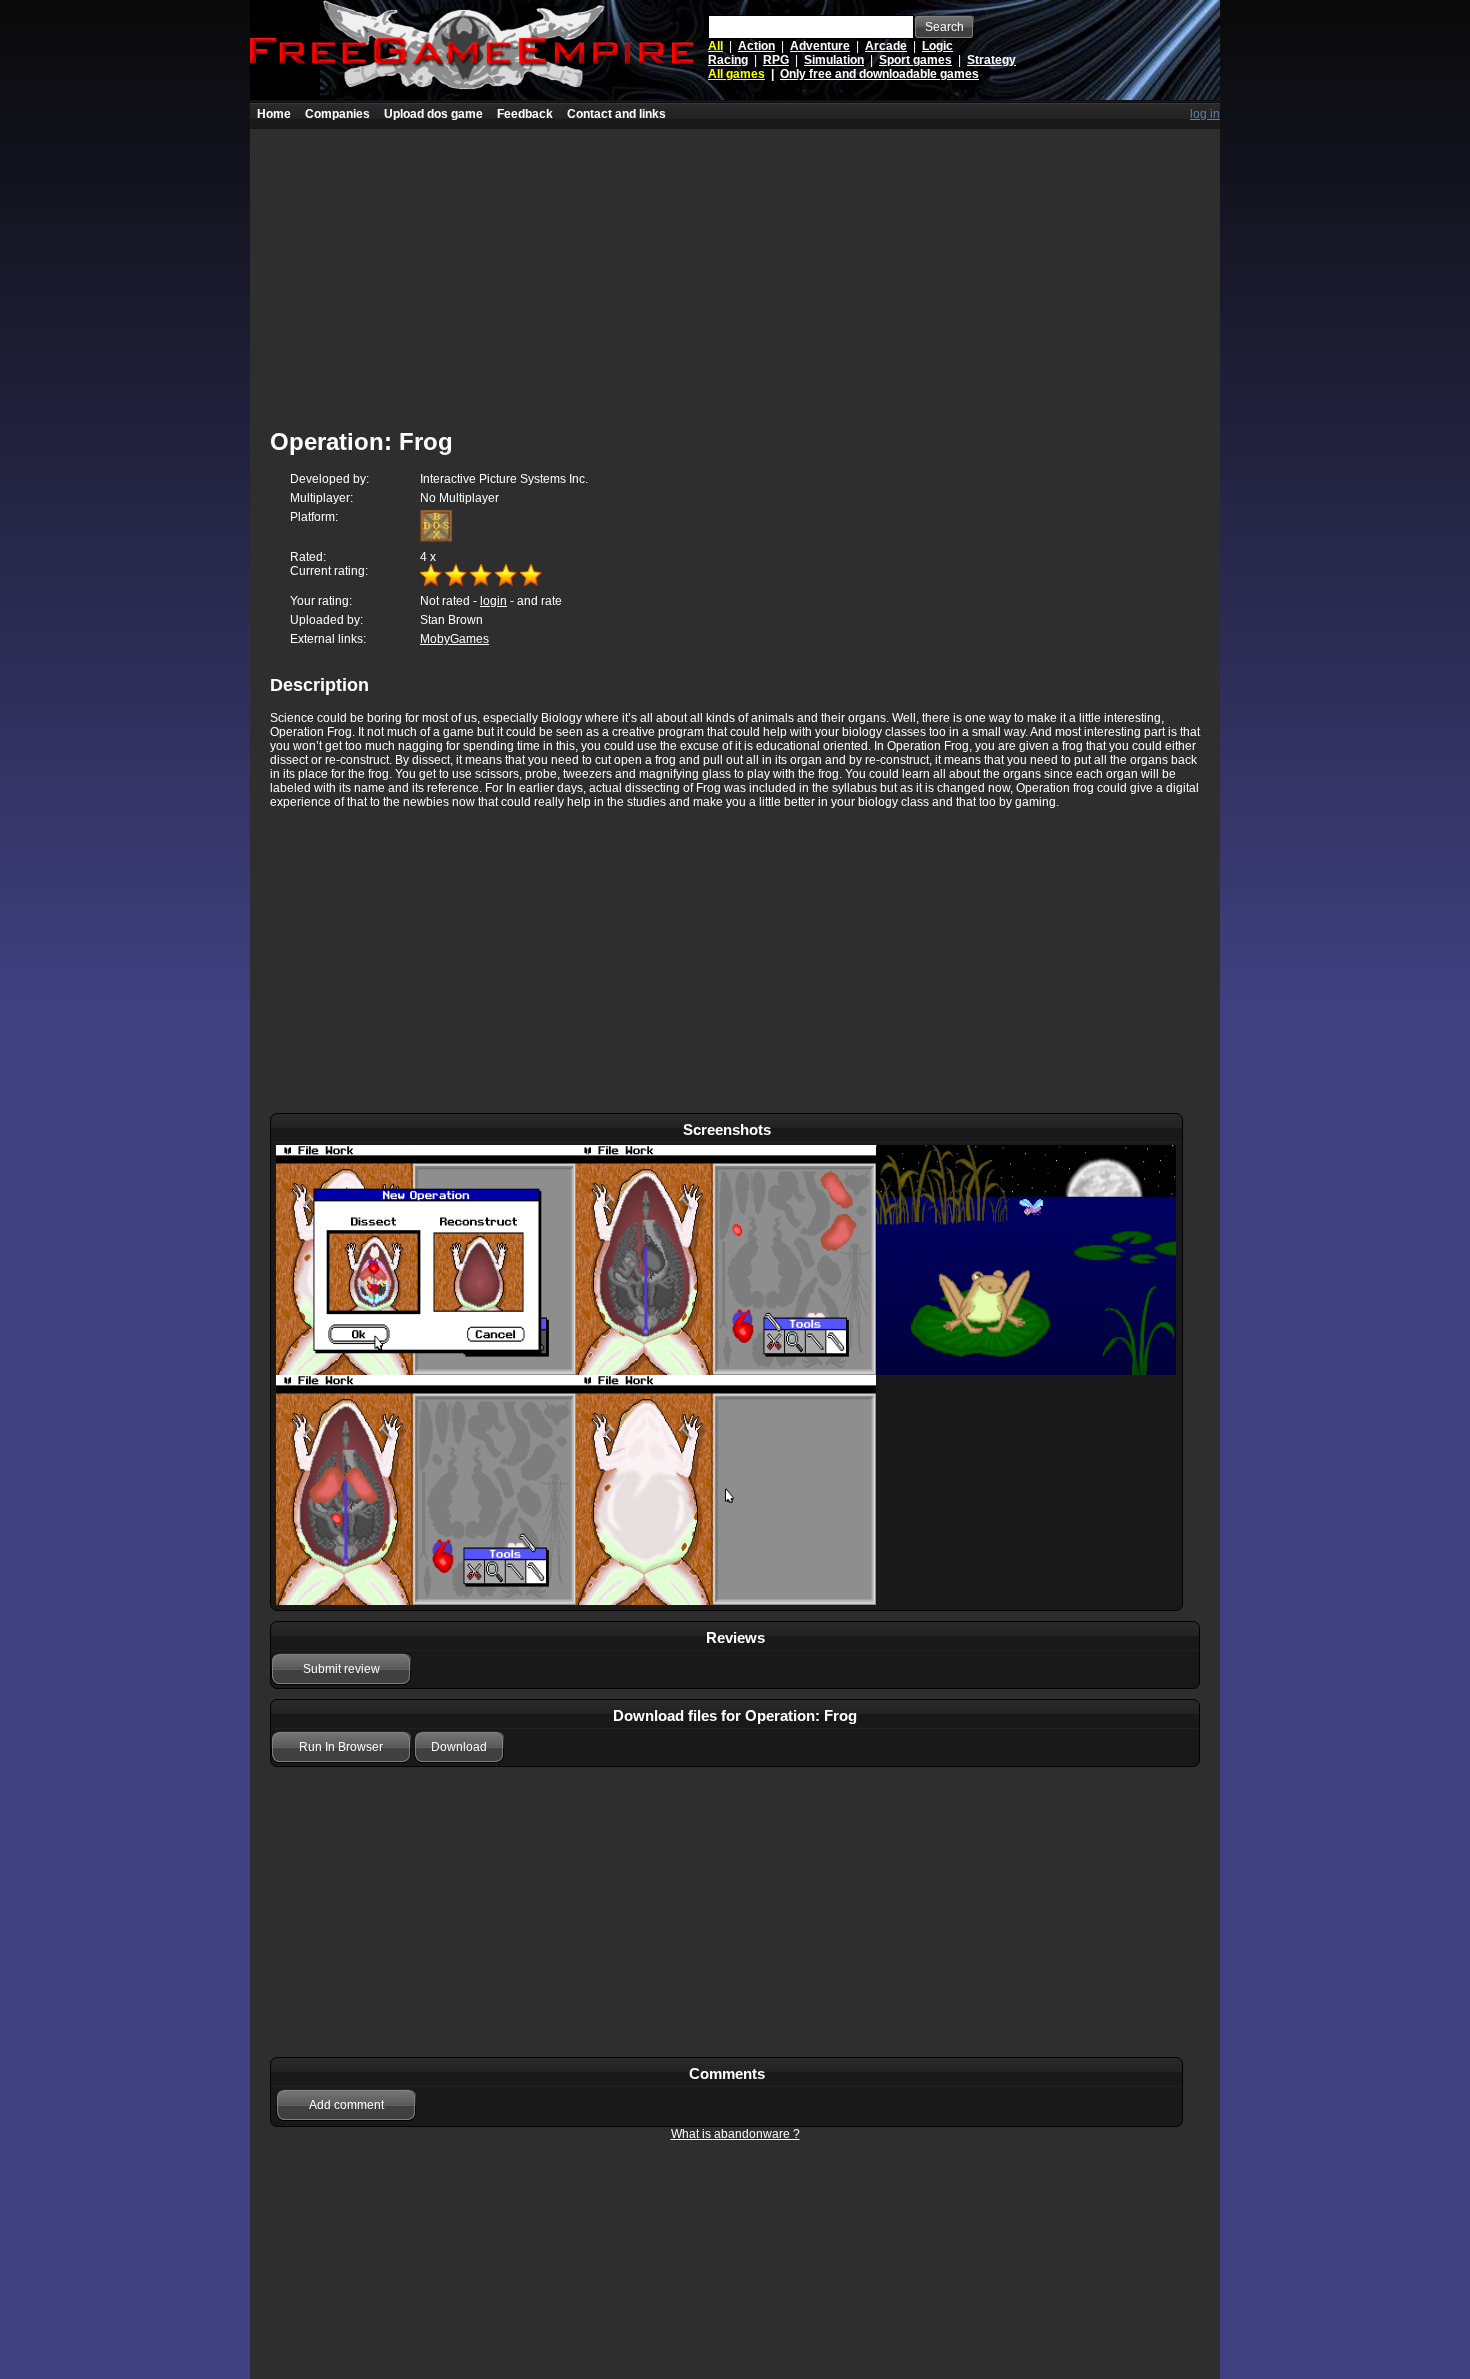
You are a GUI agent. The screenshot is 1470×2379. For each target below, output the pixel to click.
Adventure (820, 46)
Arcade (886, 46)
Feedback (525, 114)
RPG (776, 60)
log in (1205, 114)
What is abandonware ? (735, 2134)
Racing (728, 60)
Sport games (915, 60)
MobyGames (454, 639)
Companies (337, 114)
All (715, 46)
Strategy (991, 60)
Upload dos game (433, 114)
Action (756, 46)
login (493, 601)
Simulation (834, 60)
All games (736, 74)
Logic (937, 46)
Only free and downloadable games (879, 74)
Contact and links (616, 114)
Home (274, 114)
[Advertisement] (735, 269)
